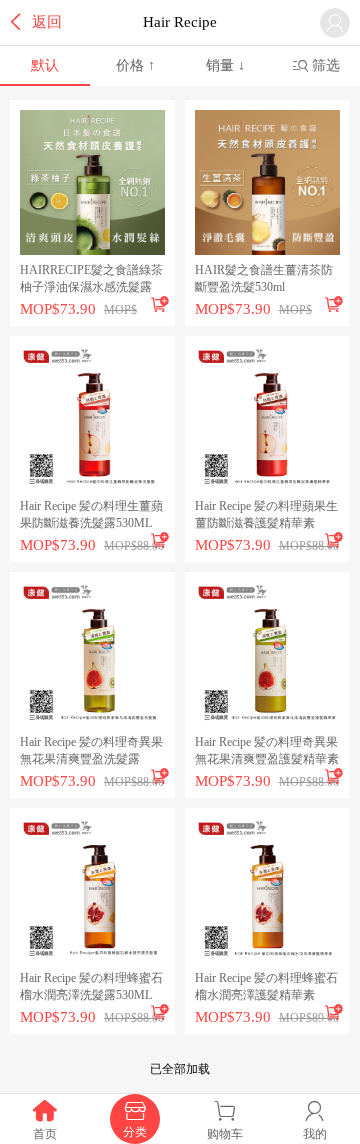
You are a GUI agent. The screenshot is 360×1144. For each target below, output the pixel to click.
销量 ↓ (225, 65)
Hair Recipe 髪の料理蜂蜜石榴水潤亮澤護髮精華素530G (266, 987)
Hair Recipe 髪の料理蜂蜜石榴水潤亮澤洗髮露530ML (91, 986)
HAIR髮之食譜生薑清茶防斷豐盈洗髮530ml (264, 278)
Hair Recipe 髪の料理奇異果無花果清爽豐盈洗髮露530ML (91, 751)
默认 (45, 65)
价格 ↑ (135, 65)
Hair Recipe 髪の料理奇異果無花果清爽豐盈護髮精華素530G (267, 751)
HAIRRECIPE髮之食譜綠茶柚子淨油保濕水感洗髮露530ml (91, 279)
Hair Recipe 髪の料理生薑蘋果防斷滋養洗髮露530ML (91, 514)
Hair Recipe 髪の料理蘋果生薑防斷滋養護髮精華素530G (266, 515)
